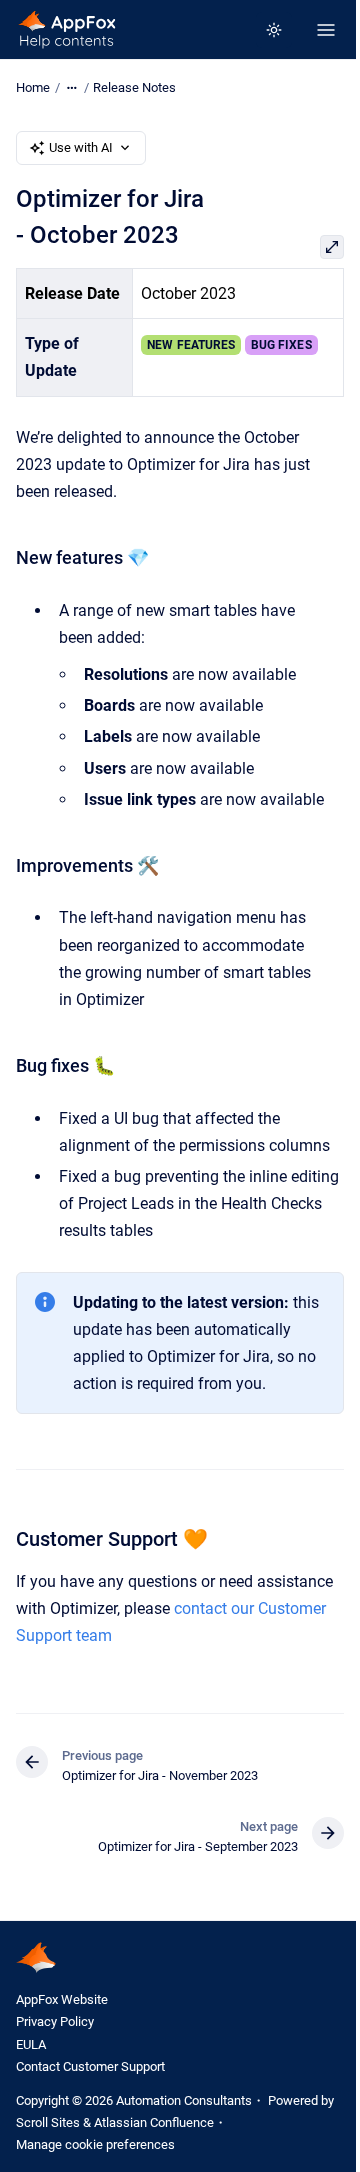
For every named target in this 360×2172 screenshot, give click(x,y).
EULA (31, 2044)
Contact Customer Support (90, 2066)
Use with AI (81, 147)
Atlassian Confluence (154, 2122)
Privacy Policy (55, 2021)
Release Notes (134, 87)
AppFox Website (62, 1999)
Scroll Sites (48, 2122)
